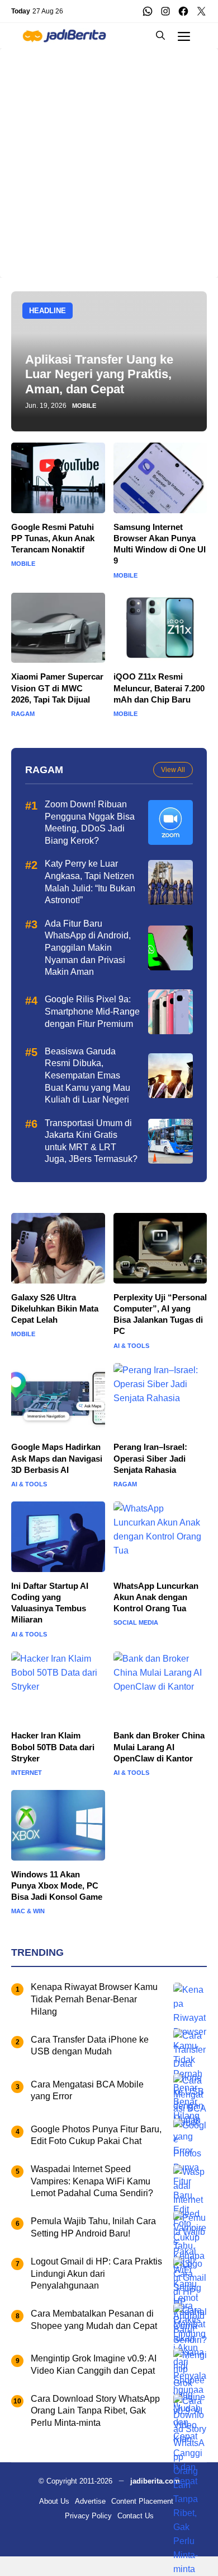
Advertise (90, 2501)
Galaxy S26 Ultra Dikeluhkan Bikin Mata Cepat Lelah (55, 1309)
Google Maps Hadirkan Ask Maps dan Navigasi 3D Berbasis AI (57, 1458)
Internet (27, 1773)
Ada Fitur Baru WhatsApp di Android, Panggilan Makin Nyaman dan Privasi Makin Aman (88, 948)
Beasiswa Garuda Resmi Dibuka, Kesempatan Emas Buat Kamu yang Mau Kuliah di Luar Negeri (87, 1075)
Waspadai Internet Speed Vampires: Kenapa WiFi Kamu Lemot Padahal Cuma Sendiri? (92, 2181)
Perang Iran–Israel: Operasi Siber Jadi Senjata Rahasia (150, 1458)
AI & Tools (131, 1346)
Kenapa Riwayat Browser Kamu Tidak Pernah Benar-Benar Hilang (94, 1999)
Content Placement (142, 2501)
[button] (160, 36)
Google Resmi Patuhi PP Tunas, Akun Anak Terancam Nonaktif (53, 538)
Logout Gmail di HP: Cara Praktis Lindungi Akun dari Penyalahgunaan (96, 2273)
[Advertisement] (109, 157)
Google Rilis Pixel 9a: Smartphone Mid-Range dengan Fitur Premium (92, 1011)
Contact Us (136, 2516)
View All (173, 770)
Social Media (136, 1623)
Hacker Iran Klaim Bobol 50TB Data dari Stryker (53, 1747)
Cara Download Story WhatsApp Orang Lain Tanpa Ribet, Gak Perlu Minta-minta (95, 2411)
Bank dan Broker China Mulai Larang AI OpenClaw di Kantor (159, 1747)
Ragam (23, 714)
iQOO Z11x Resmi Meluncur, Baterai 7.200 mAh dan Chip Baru (159, 688)
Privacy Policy (88, 2516)
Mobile (84, 406)
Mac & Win (28, 1911)
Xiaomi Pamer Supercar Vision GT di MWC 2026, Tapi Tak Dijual (57, 688)
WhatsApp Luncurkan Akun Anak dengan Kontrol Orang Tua (156, 1597)
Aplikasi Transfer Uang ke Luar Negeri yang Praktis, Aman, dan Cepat (99, 374)
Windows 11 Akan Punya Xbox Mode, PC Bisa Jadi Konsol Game (57, 1886)
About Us (54, 2501)
